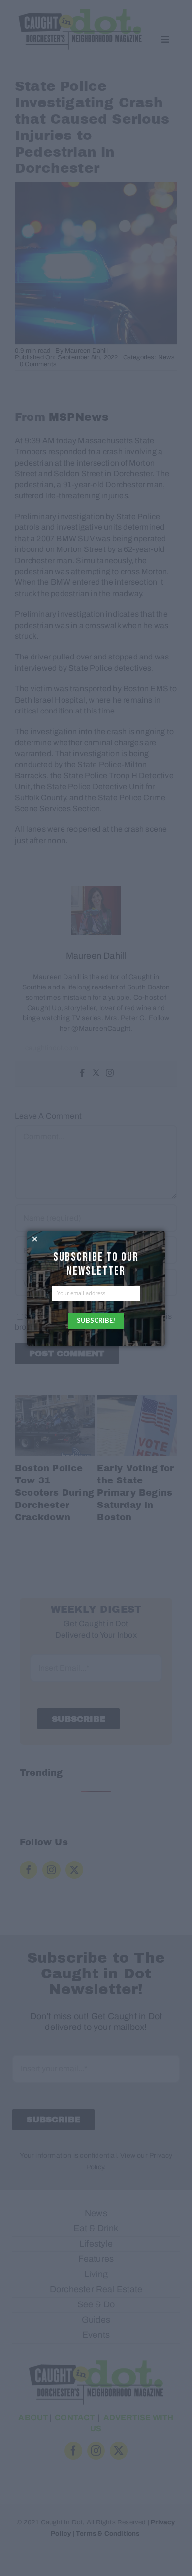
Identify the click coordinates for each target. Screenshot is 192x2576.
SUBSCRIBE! (96, 1320)
